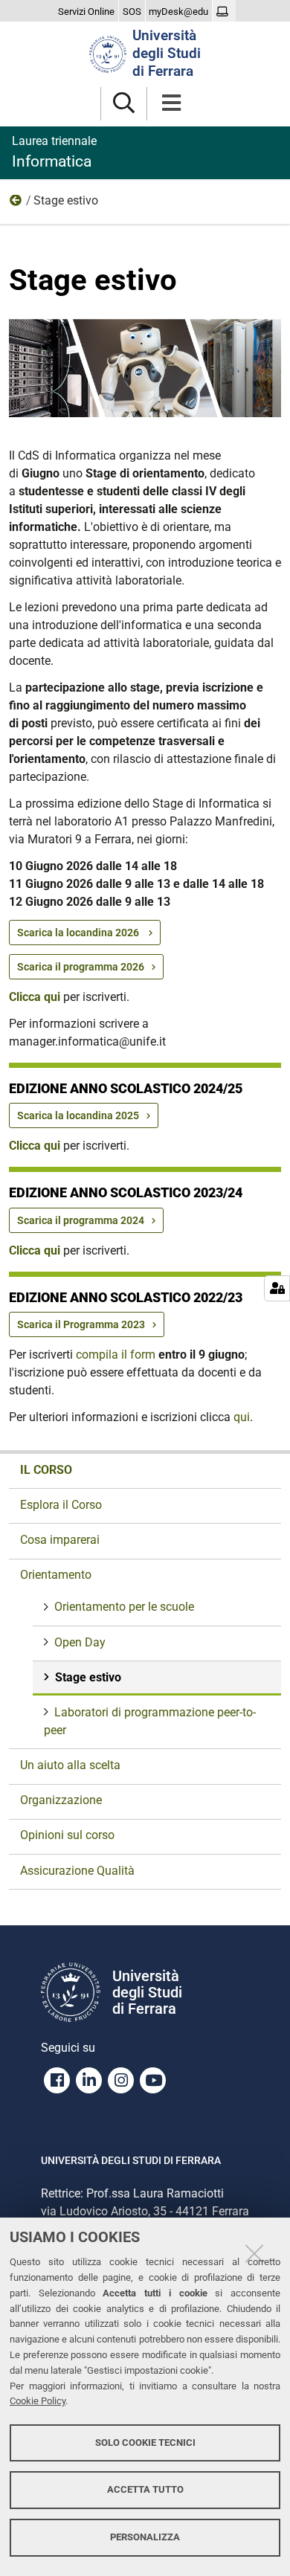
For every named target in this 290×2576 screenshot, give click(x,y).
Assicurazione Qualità (77, 1871)
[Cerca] (124, 104)
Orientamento (16, 204)
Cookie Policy (38, 2401)
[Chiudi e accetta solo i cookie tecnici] (254, 2253)
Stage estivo (88, 1677)
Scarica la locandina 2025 (78, 1115)
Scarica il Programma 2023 (81, 1324)
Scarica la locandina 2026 (79, 933)
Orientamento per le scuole (124, 1607)
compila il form (116, 1355)
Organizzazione (61, 1800)
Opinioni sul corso (67, 1835)
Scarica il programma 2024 (81, 1220)
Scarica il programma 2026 (81, 967)
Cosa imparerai (60, 1540)
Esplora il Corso (61, 1505)
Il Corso (46, 1470)
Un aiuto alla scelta (70, 1765)
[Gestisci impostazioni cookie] (277, 1288)
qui (242, 1417)
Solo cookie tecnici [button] (145, 2443)
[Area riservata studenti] (224, 12)
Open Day (80, 1642)
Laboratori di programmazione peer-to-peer (150, 1721)
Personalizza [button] (145, 2537)
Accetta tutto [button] (145, 2489)
